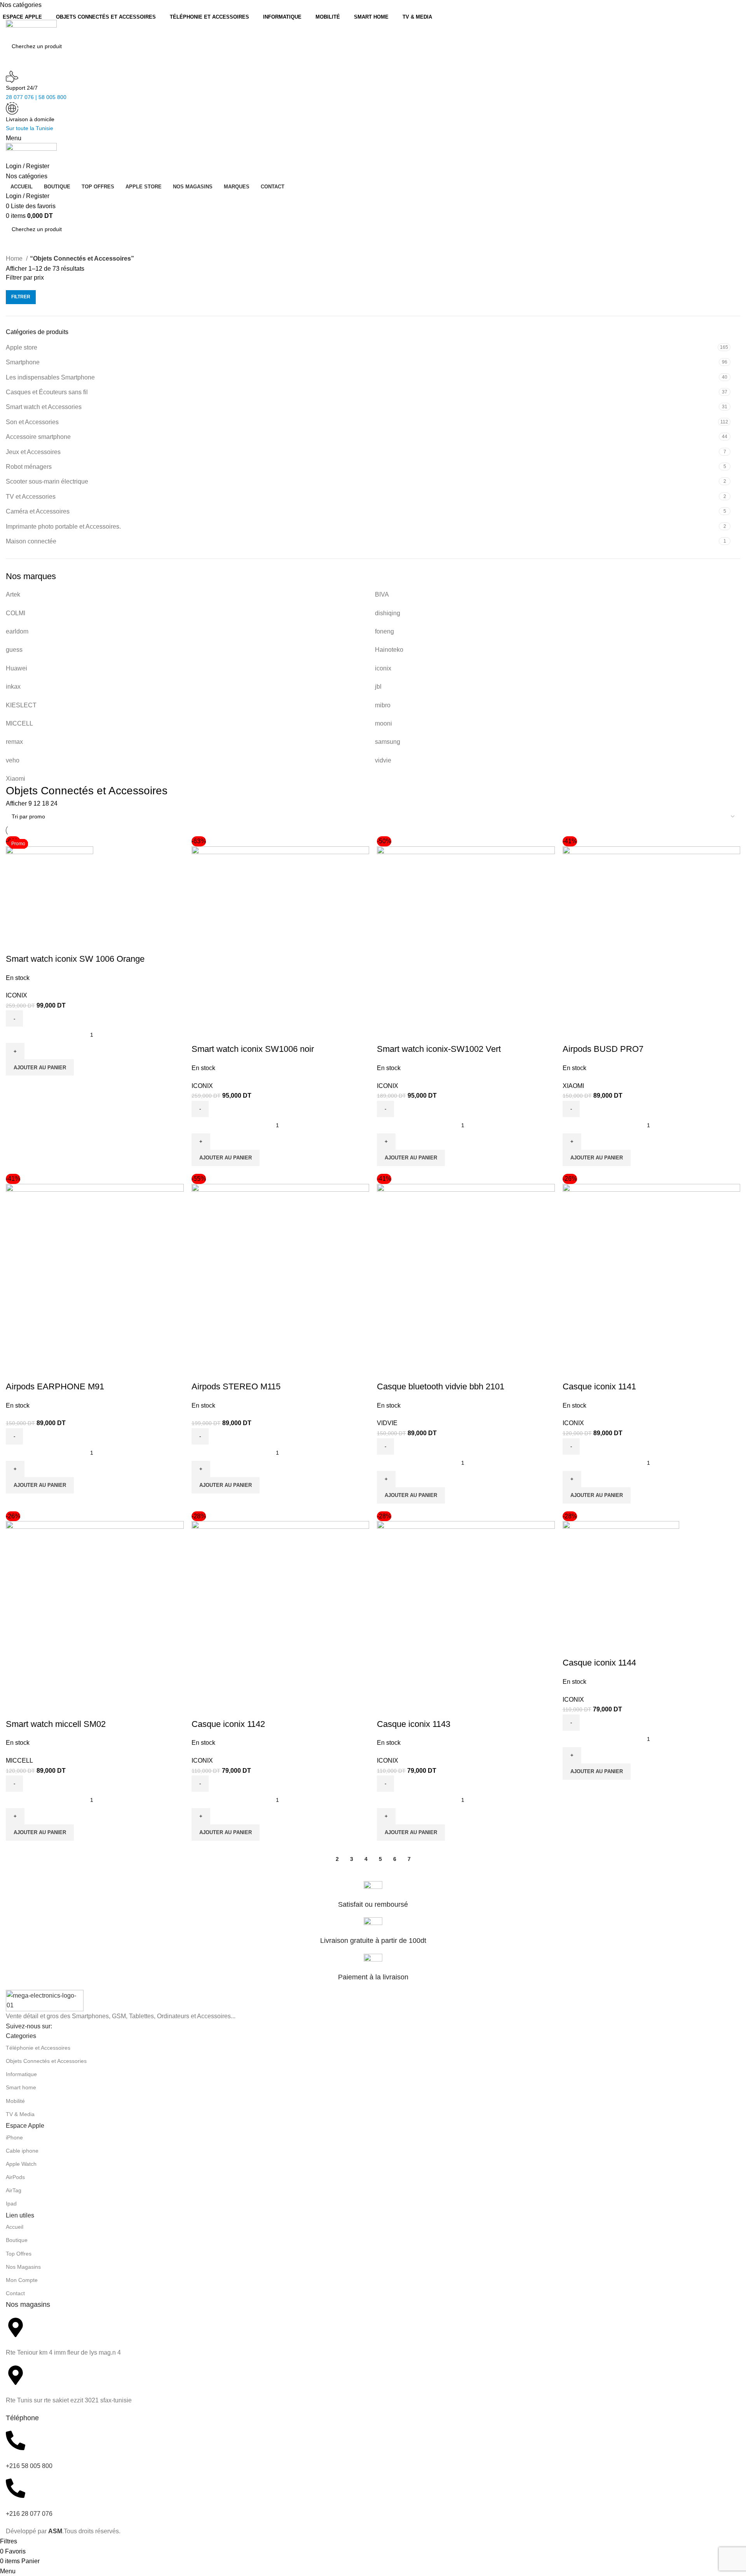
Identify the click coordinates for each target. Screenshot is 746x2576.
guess (14, 650)
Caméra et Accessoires (38, 511)
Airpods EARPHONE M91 (55, 1386)
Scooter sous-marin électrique (47, 481)
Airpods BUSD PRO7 (603, 1049)
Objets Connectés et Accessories (46, 2061)
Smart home (21, 2087)
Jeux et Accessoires (33, 452)
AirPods (15, 2177)
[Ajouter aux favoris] (37, 943)
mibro (383, 705)
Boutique (17, 2240)
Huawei (17, 668)
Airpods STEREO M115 (236, 1386)
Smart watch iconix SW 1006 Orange (75, 959)
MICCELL (19, 723)
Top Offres (19, 2254)
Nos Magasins (23, 2267)
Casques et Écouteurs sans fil (47, 392)
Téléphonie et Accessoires (38, 2048)
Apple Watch (21, 2164)
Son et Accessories (32, 422)
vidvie (383, 760)
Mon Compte (22, 2280)
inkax (13, 687)
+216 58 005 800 (29, 2466)
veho (13, 760)
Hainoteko (389, 650)
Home (15, 258)
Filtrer (21, 297)
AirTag (14, 2190)
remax (14, 742)
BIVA (382, 594)
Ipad (11, 2204)
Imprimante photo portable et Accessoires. (63, 527)
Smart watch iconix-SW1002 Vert (439, 1049)
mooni (383, 723)
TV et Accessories (31, 497)
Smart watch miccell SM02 (56, 1724)
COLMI (16, 613)
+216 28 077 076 (29, 2514)
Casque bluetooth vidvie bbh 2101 (441, 1386)
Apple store (22, 347)
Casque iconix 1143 (414, 1724)
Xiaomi (16, 779)
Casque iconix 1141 (599, 1386)
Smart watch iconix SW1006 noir (253, 1049)
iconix (383, 668)
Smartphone (23, 362)
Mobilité (15, 2101)
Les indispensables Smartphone (50, 377)
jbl (378, 687)
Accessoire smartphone (38, 437)
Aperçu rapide (16, 943)
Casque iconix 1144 (599, 1663)
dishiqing (388, 613)
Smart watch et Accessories (44, 407)
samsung (388, 742)
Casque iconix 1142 (228, 1724)
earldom (17, 631)
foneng (384, 631)
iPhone (14, 2137)
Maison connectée (31, 541)
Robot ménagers (29, 467)
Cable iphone (22, 2151)
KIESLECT (21, 705)
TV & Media (20, 2114)
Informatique (21, 2074)
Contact (15, 2293)
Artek (13, 594)
